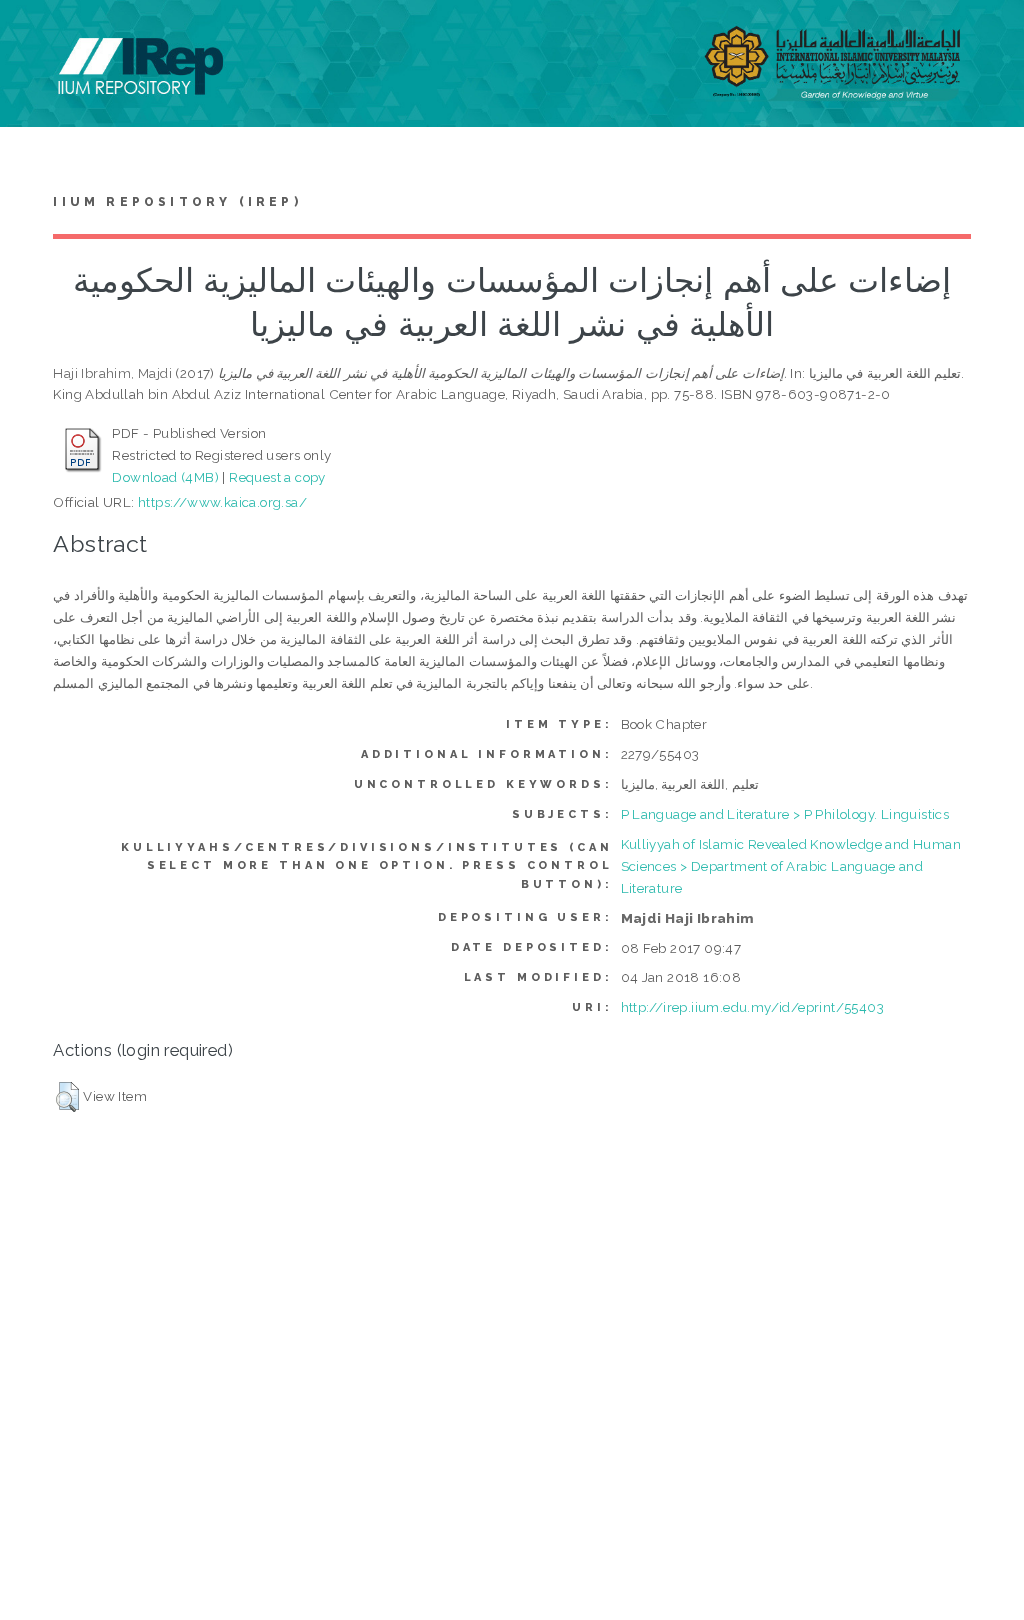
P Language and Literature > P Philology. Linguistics (785, 814)
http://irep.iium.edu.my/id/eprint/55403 (753, 1007)
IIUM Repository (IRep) (177, 202)
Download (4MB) (165, 477)
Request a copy (277, 477)
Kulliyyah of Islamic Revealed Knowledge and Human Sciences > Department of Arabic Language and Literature (791, 866)
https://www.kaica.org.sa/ (222, 502)
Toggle (36, 37)
